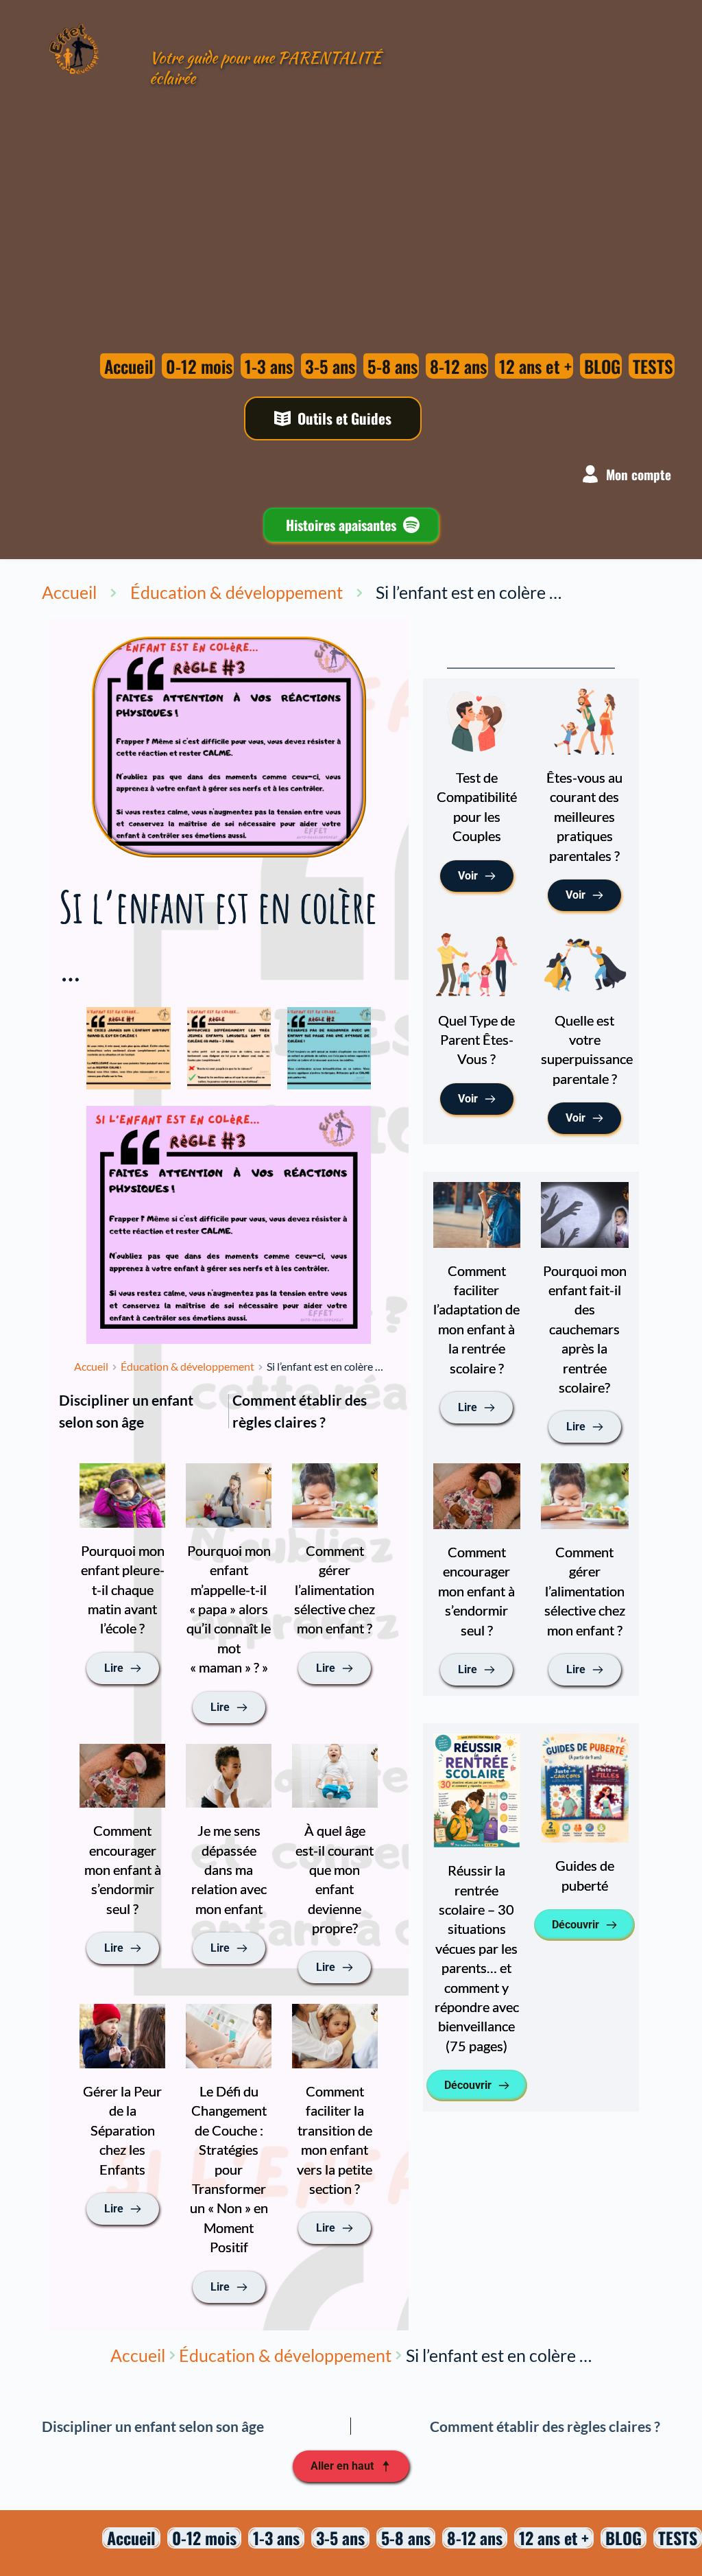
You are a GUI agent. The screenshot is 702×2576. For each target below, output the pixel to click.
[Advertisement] (274, 208)
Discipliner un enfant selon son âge (126, 1411)
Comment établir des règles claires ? (300, 1411)
